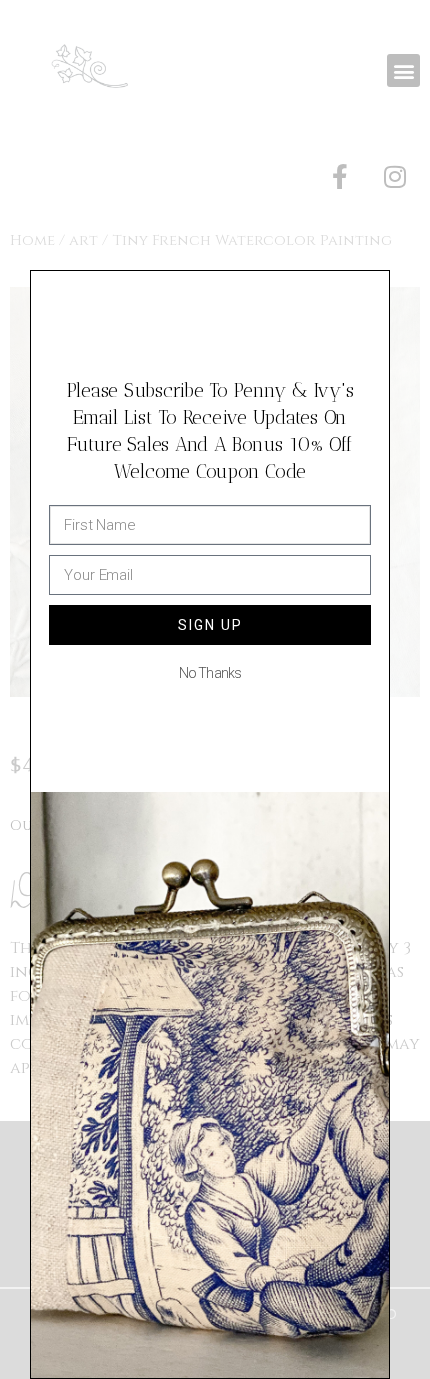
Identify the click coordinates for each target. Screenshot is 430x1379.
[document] (215, 689)
